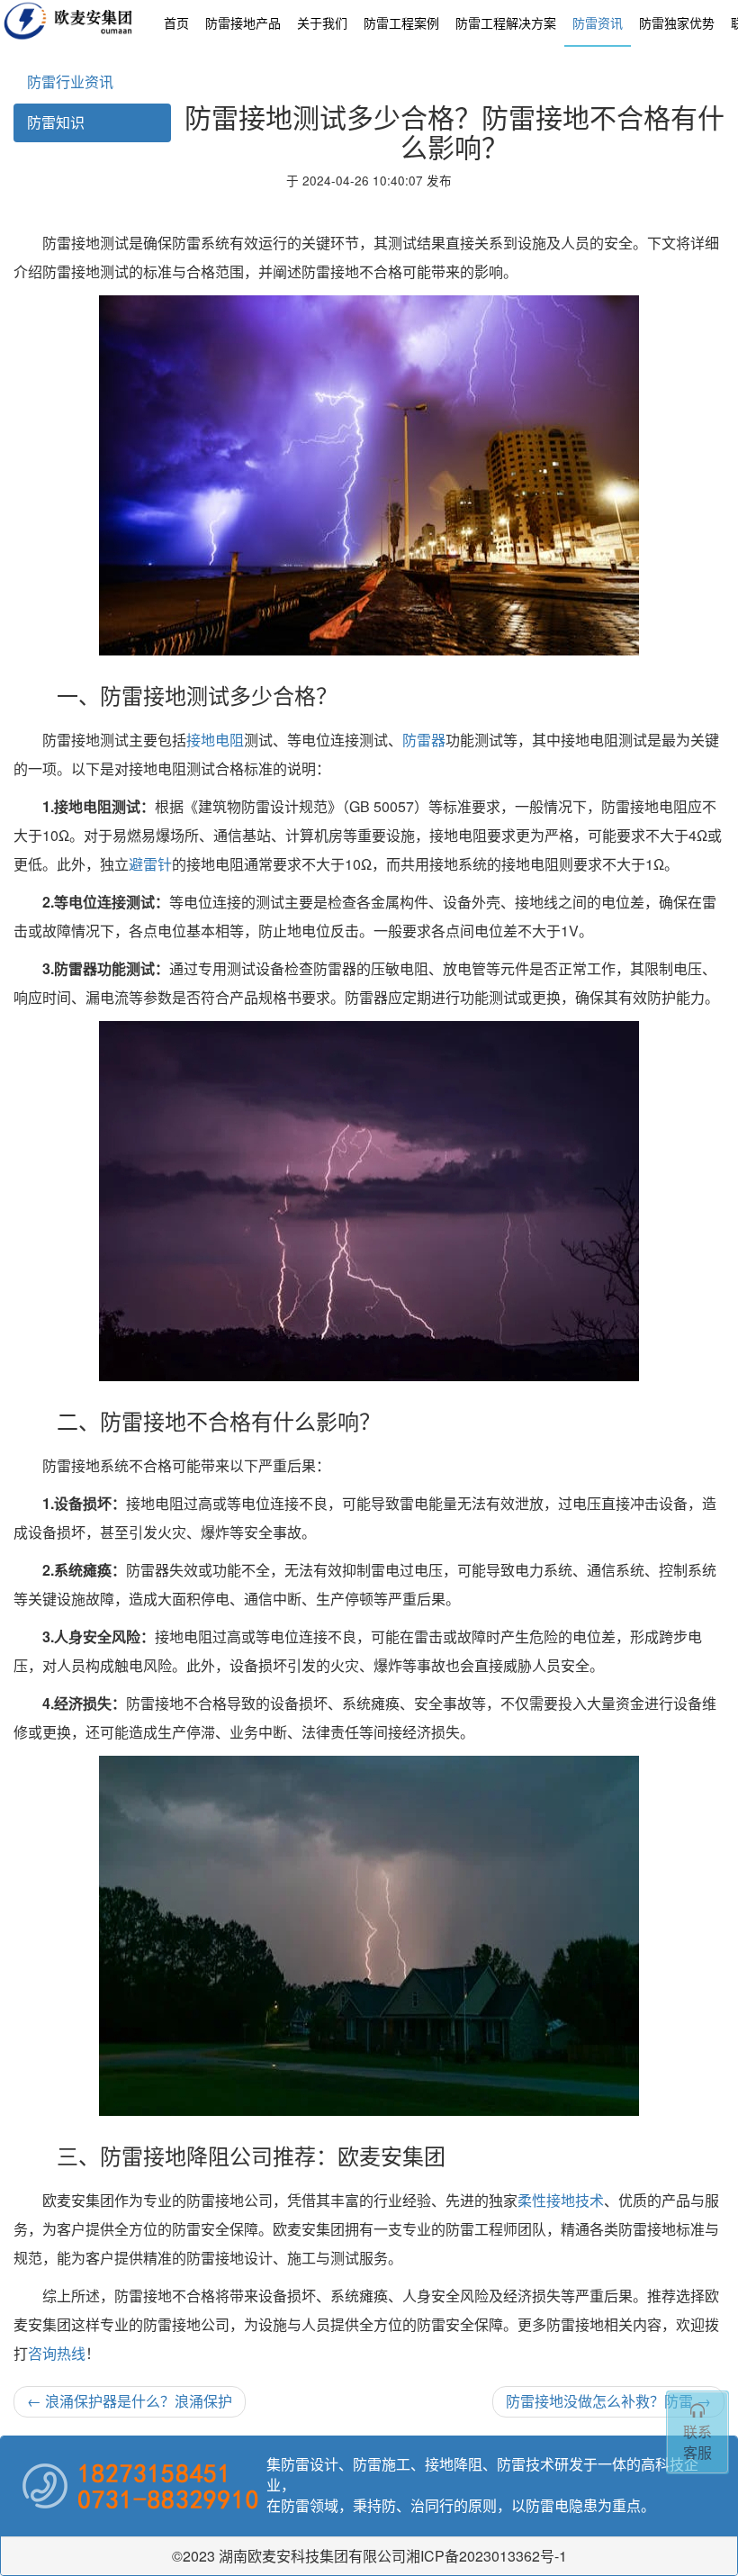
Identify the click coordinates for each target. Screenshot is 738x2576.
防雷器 (424, 740)
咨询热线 (57, 2353)
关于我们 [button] (322, 23)
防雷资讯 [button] (598, 23)
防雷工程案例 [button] (401, 23)
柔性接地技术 (561, 2200)
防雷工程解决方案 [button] (506, 23)
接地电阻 (215, 740)
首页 (176, 23)
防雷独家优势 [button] (677, 23)
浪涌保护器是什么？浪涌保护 (130, 2401)
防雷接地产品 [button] (243, 23)
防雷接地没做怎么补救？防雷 (608, 2401)
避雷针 (150, 864)
